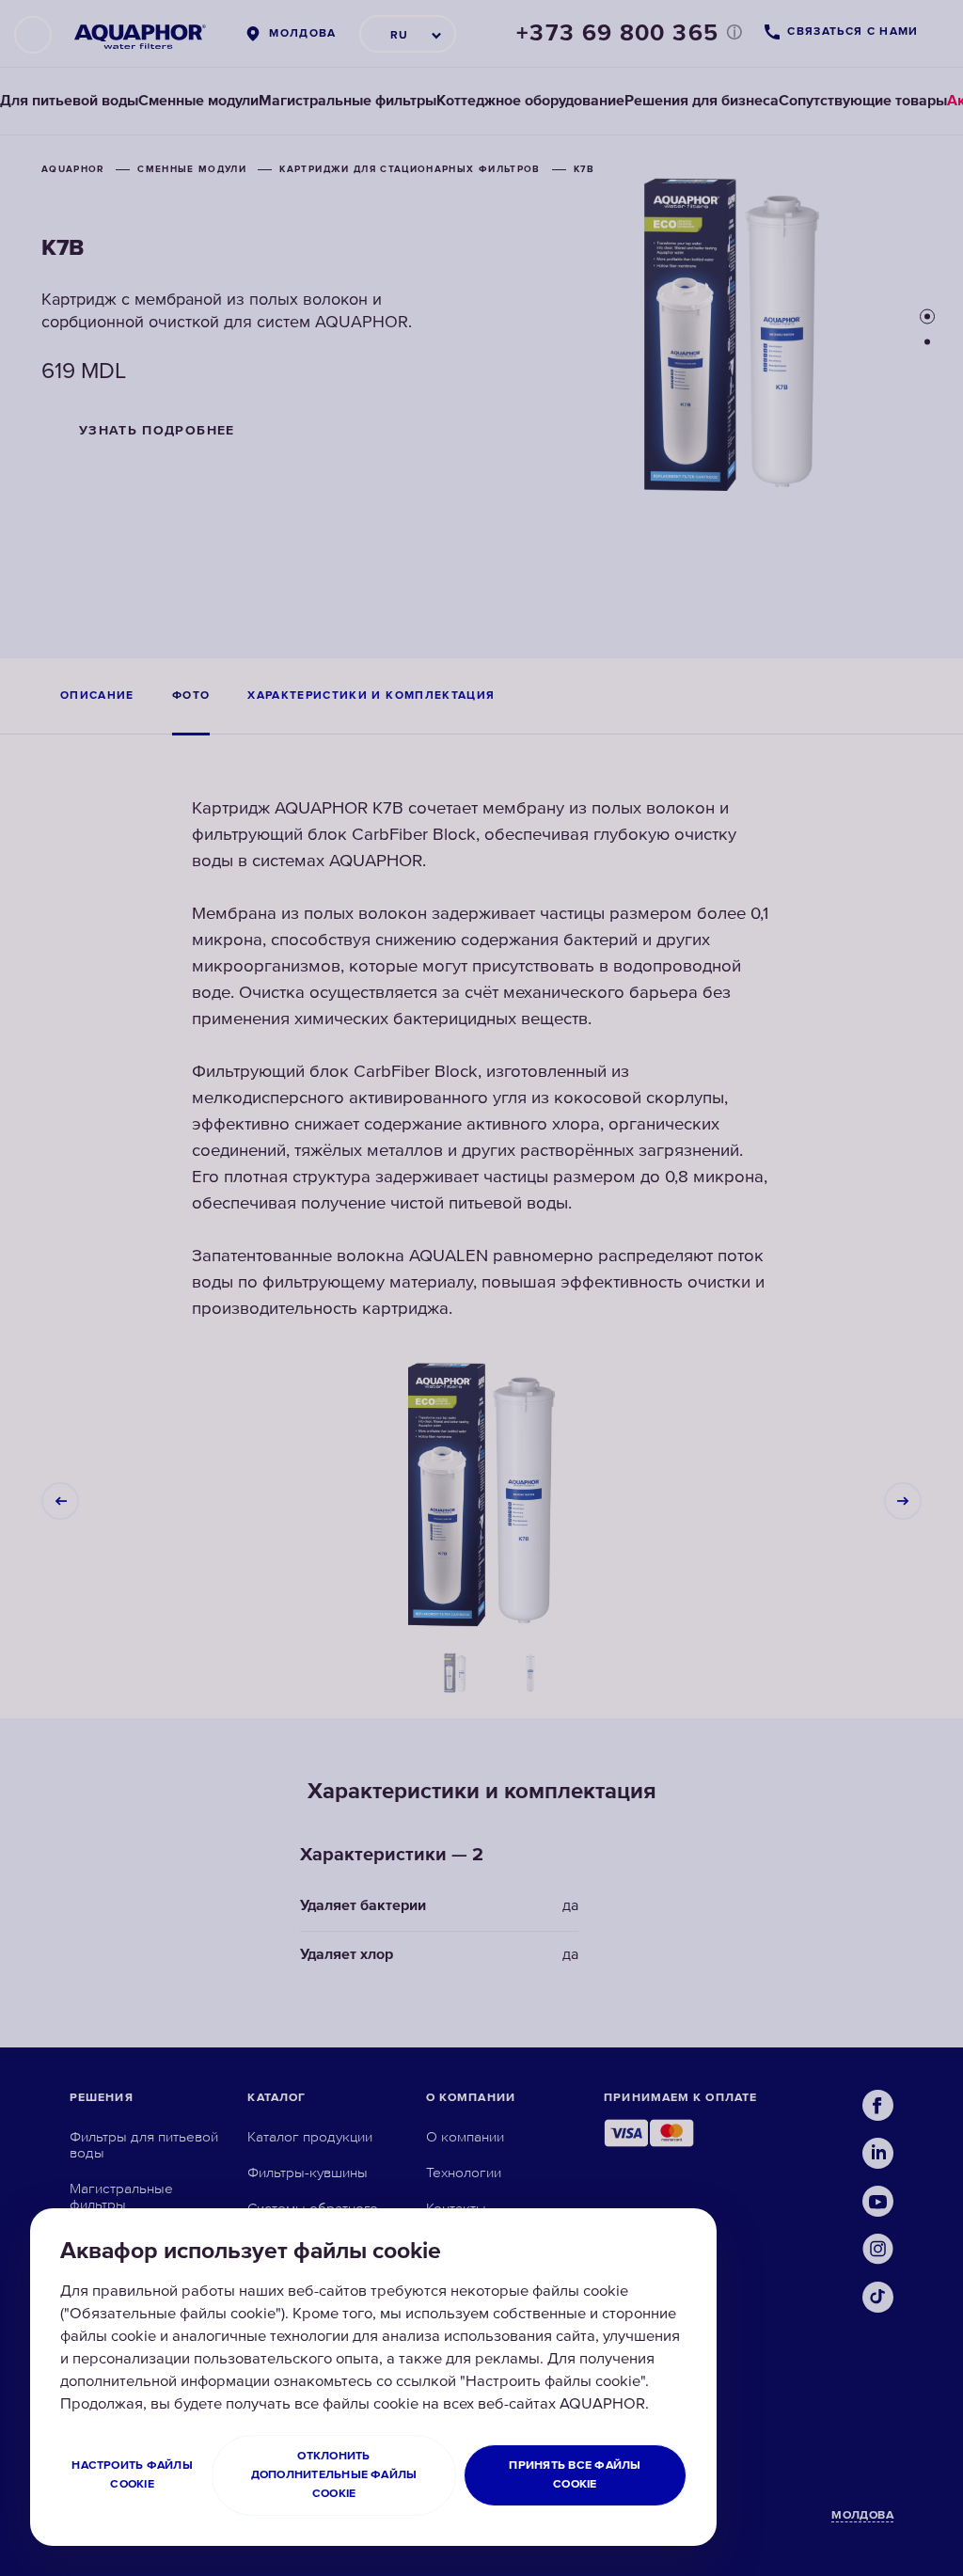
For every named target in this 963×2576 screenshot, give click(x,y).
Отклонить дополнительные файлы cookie (334, 2475)
